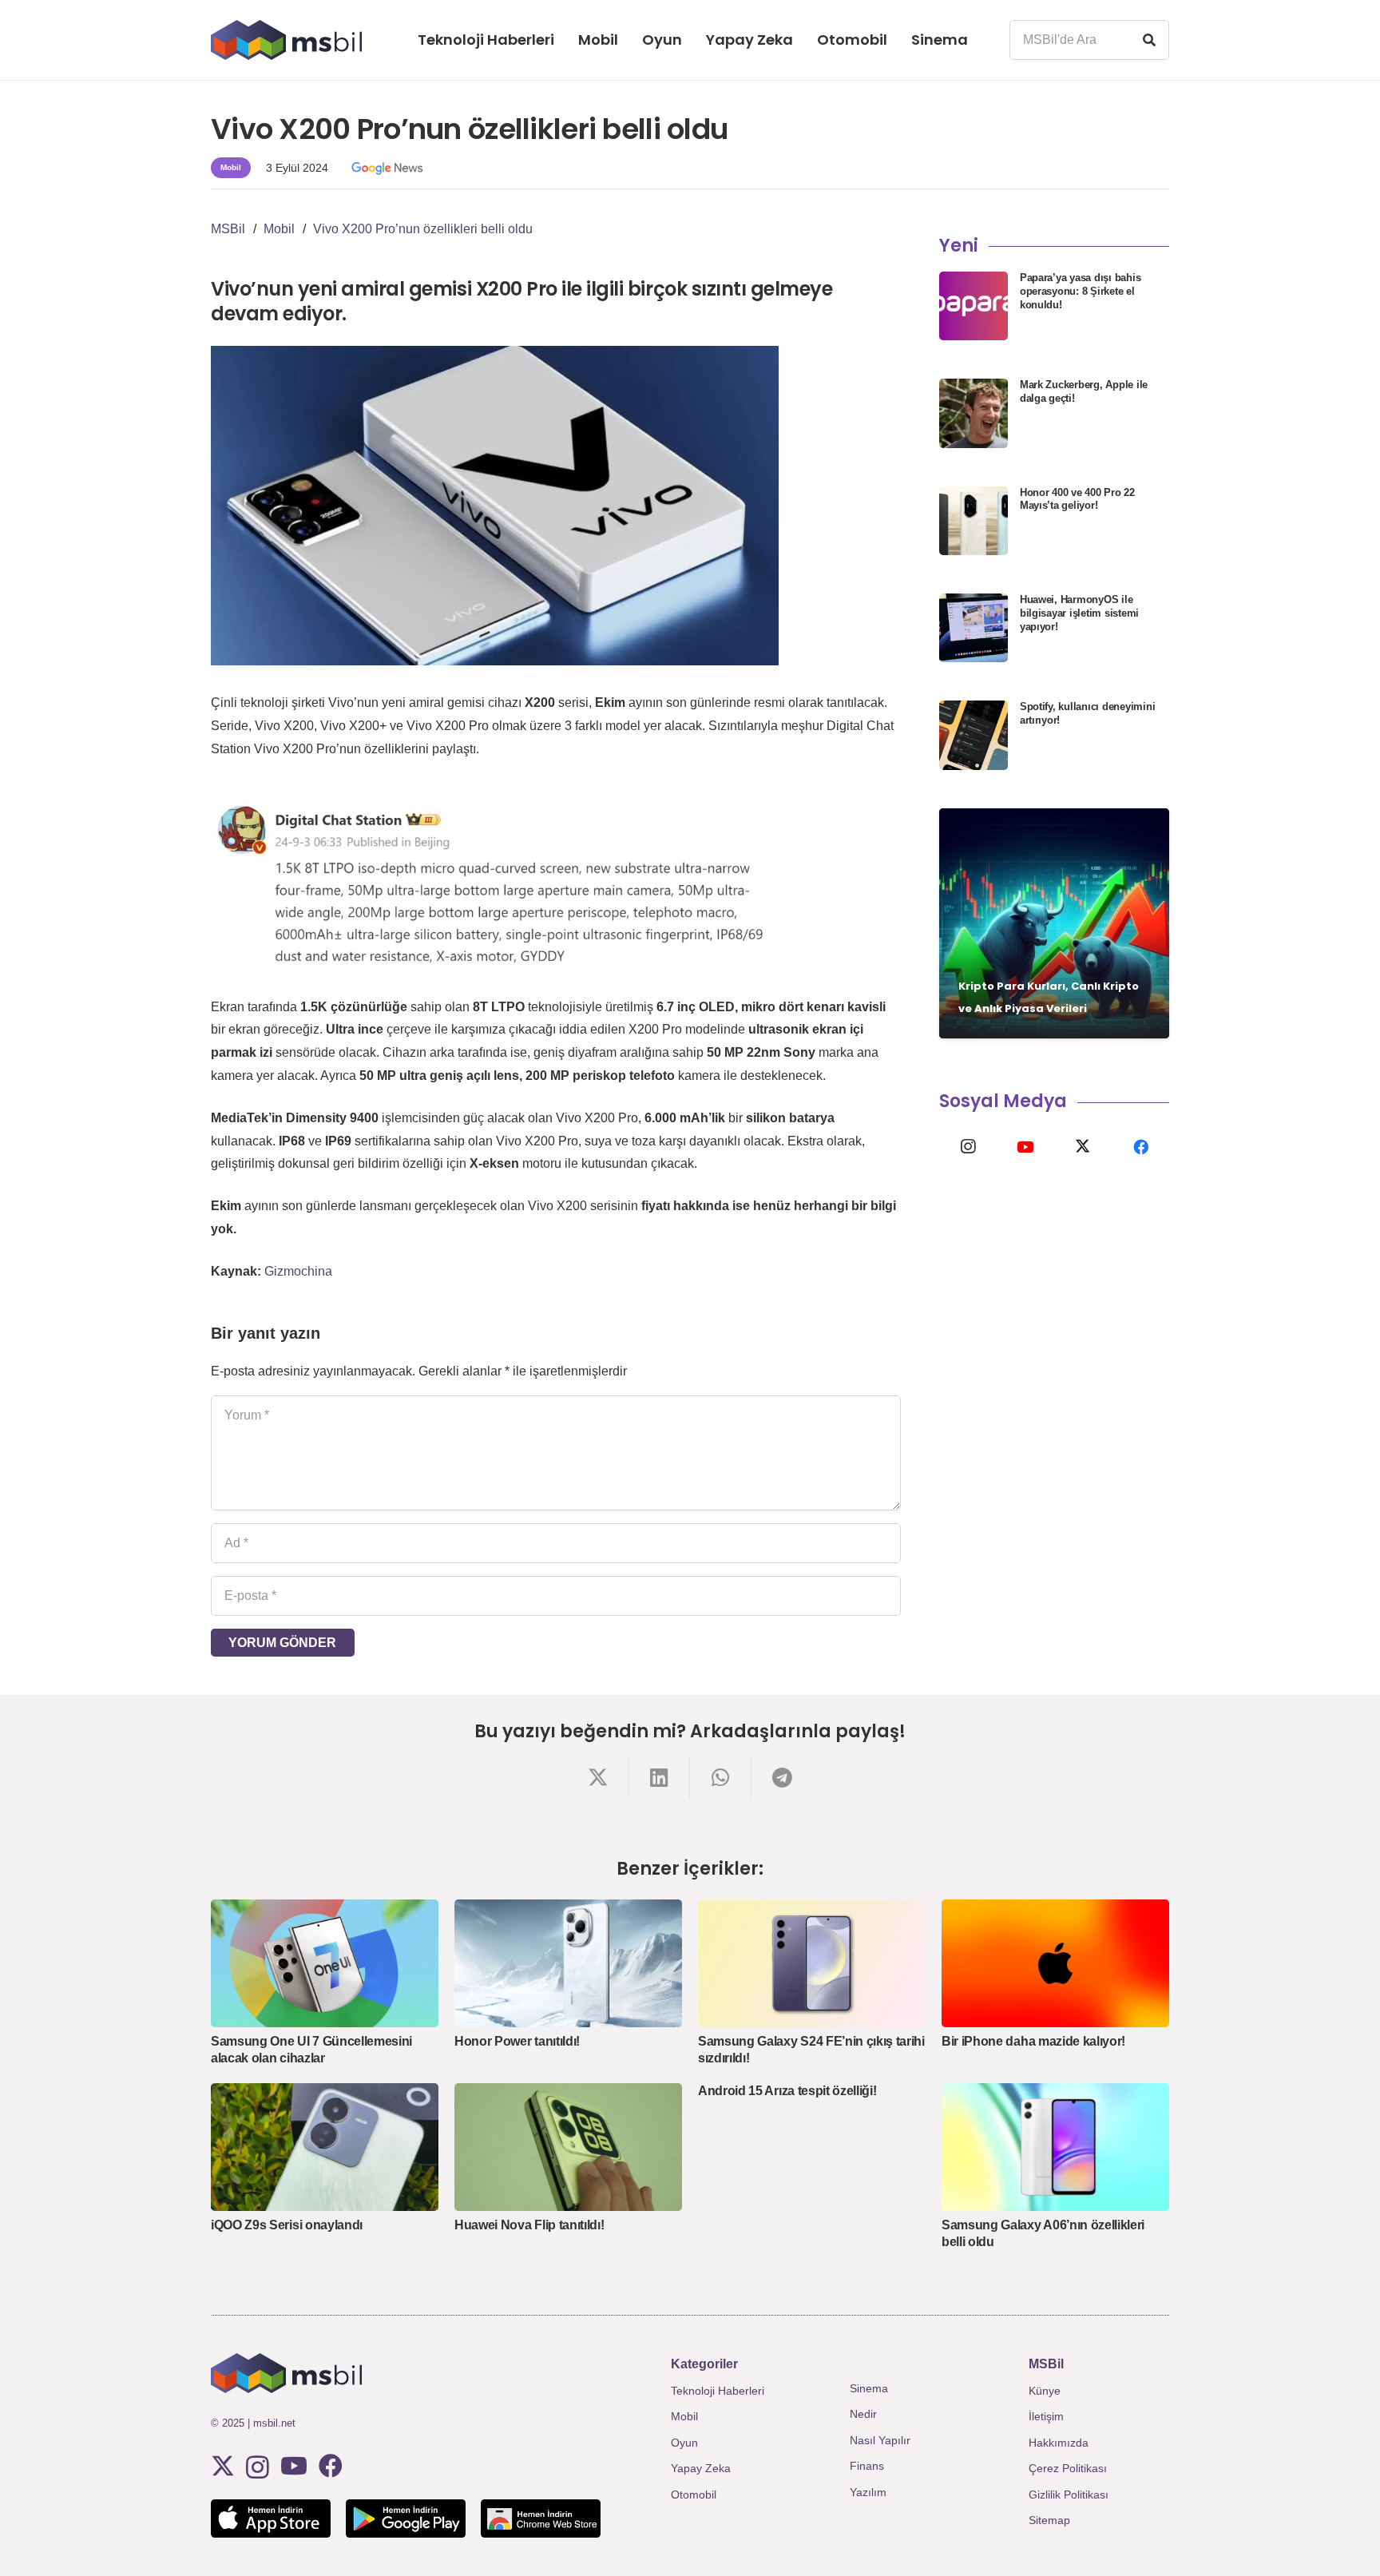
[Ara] (1149, 40)
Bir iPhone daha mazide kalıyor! (1033, 2041)
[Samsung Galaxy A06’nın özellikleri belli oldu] (1055, 2147)
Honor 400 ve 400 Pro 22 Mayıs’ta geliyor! (1077, 499)
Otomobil (694, 2495)
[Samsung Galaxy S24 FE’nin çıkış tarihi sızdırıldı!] (812, 1963)
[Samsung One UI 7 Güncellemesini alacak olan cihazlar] (325, 1963)
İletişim (1046, 2416)
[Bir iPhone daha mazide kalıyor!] (1055, 1963)
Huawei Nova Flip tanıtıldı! (529, 2225)
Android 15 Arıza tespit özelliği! (787, 2091)
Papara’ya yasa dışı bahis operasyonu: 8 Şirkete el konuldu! (1081, 291)
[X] (1083, 1147)
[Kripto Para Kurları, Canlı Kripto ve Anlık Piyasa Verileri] (1054, 923)
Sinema (869, 2388)
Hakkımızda (1059, 2443)
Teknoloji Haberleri (718, 2391)
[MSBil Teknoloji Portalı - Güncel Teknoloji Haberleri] (286, 40)
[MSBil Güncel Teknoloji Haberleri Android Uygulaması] (406, 2518)
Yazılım (868, 2492)
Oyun (684, 2443)
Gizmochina (298, 1271)
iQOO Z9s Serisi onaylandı (287, 2225)
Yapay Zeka (701, 2468)
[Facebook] (1140, 1147)
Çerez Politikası (1068, 2468)
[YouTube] (1025, 1147)
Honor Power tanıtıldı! (517, 2041)
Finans (867, 2466)
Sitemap (1049, 2520)
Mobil (684, 2416)
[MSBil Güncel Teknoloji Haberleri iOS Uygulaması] (271, 2518)
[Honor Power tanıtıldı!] (568, 1963)
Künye (1045, 2391)
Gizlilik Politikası (1069, 2495)
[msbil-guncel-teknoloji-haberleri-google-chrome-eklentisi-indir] (541, 2518)
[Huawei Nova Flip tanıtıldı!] (568, 2147)
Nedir (863, 2414)
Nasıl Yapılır (880, 2440)
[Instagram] (968, 1147)
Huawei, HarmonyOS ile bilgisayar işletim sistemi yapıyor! (1079, 613)
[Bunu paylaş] (598, 1778)
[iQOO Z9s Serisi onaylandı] (325, 2147)
